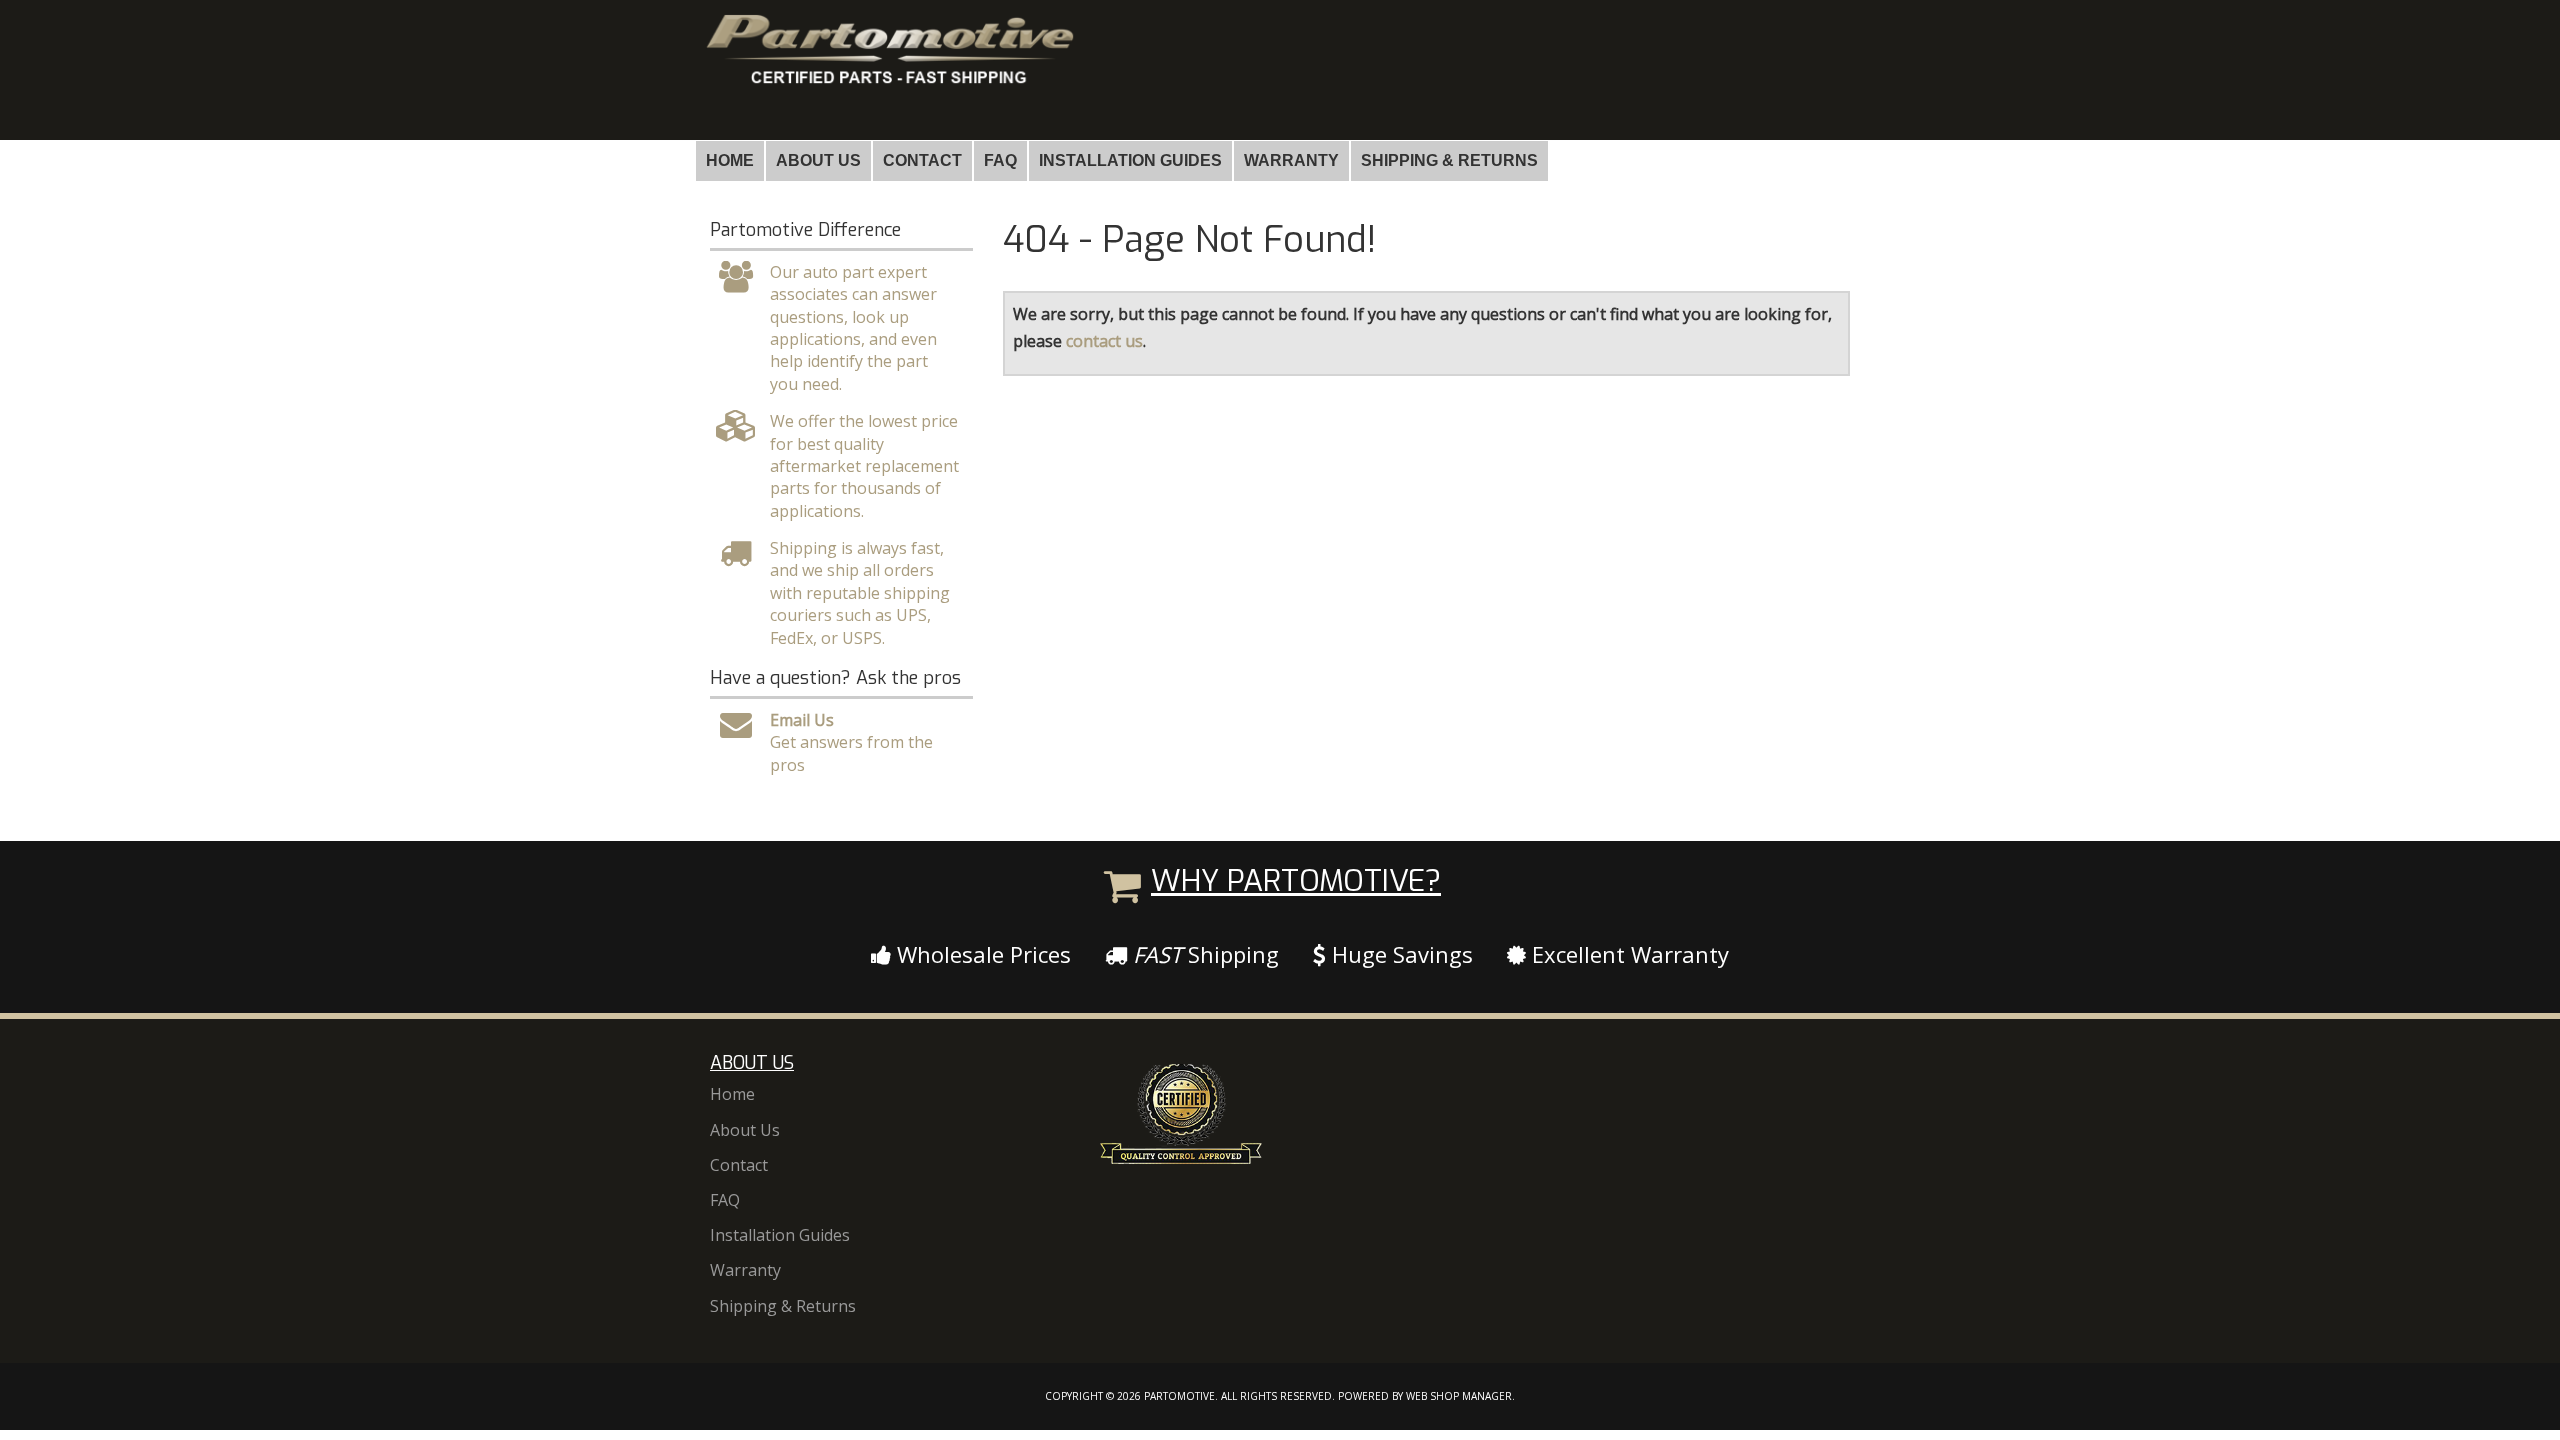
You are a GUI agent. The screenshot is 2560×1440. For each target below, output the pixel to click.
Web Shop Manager (1459, 1396)
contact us (1104, 341)
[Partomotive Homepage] (888, 67)
